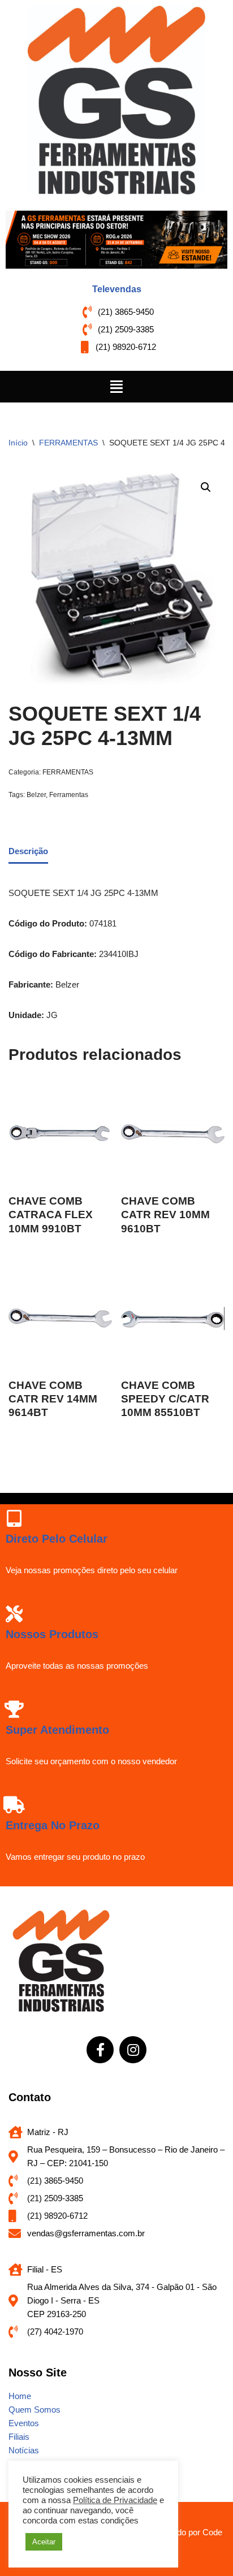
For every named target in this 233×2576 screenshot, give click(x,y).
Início (18, 443)
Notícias (24, 2450)
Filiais (19, 2437)
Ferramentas (69, 795)
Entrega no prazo (53, 1825)
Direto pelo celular (57, 1539)
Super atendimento (57, 1730)
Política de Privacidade (115, 2500)
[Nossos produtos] (14, 1614)
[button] (116, 387)
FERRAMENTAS (68, 443)
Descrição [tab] (28, 851)
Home (20, 2396)
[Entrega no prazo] (14, 1805)
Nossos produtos (52, 1634)
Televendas (117, 289)
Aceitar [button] (44, 2542)
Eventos (24, 2423)
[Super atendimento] (14, 1709)
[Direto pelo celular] (14, 1518)
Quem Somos (34, 2410)
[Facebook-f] (100, 2050)
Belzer (36, 795)
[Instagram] (133, 2050)
